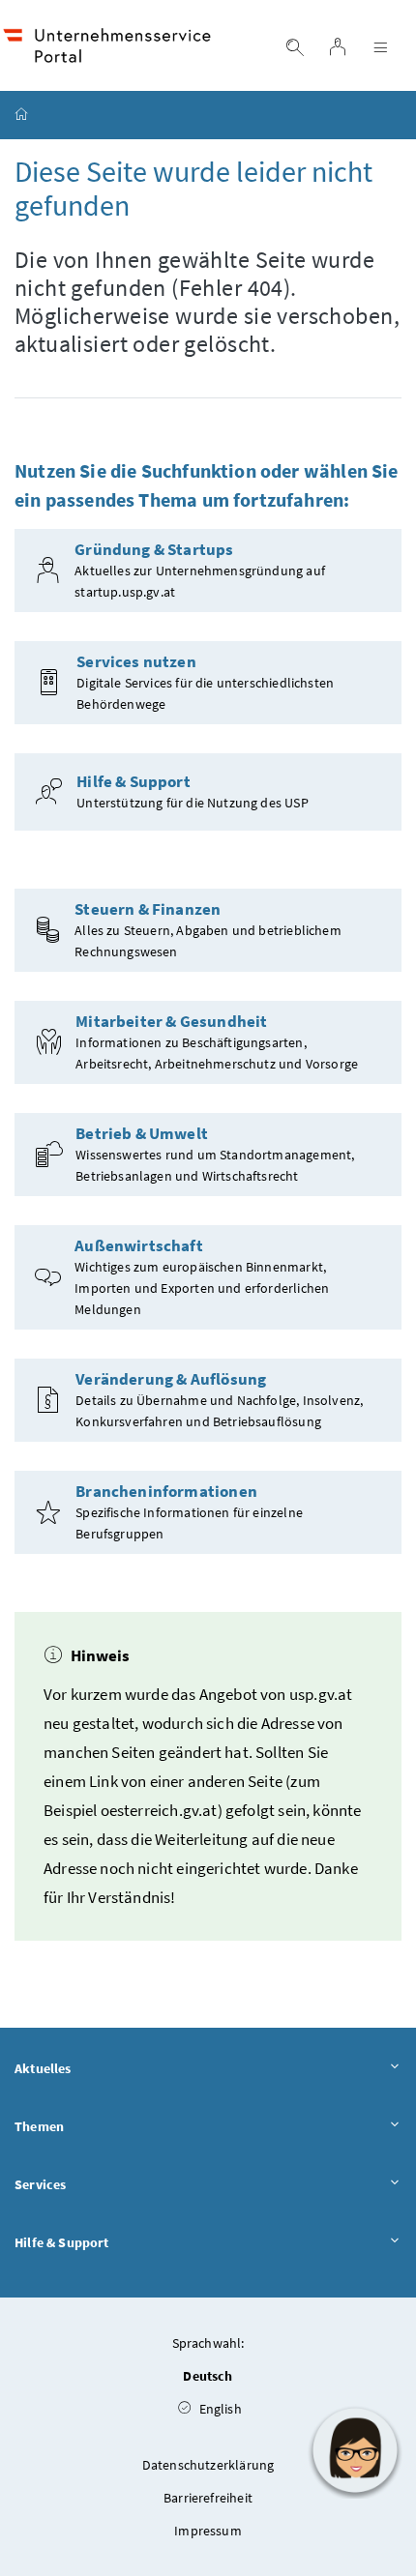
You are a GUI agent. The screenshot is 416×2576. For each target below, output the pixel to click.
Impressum (208, 2531)
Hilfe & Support (62, 2242)
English (218, 2409)
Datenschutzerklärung (208, 2465)
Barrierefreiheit (208, 2498)
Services (40, 2184)
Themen (39, 2126)
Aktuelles (43, 2068)
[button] (355, 2450)
